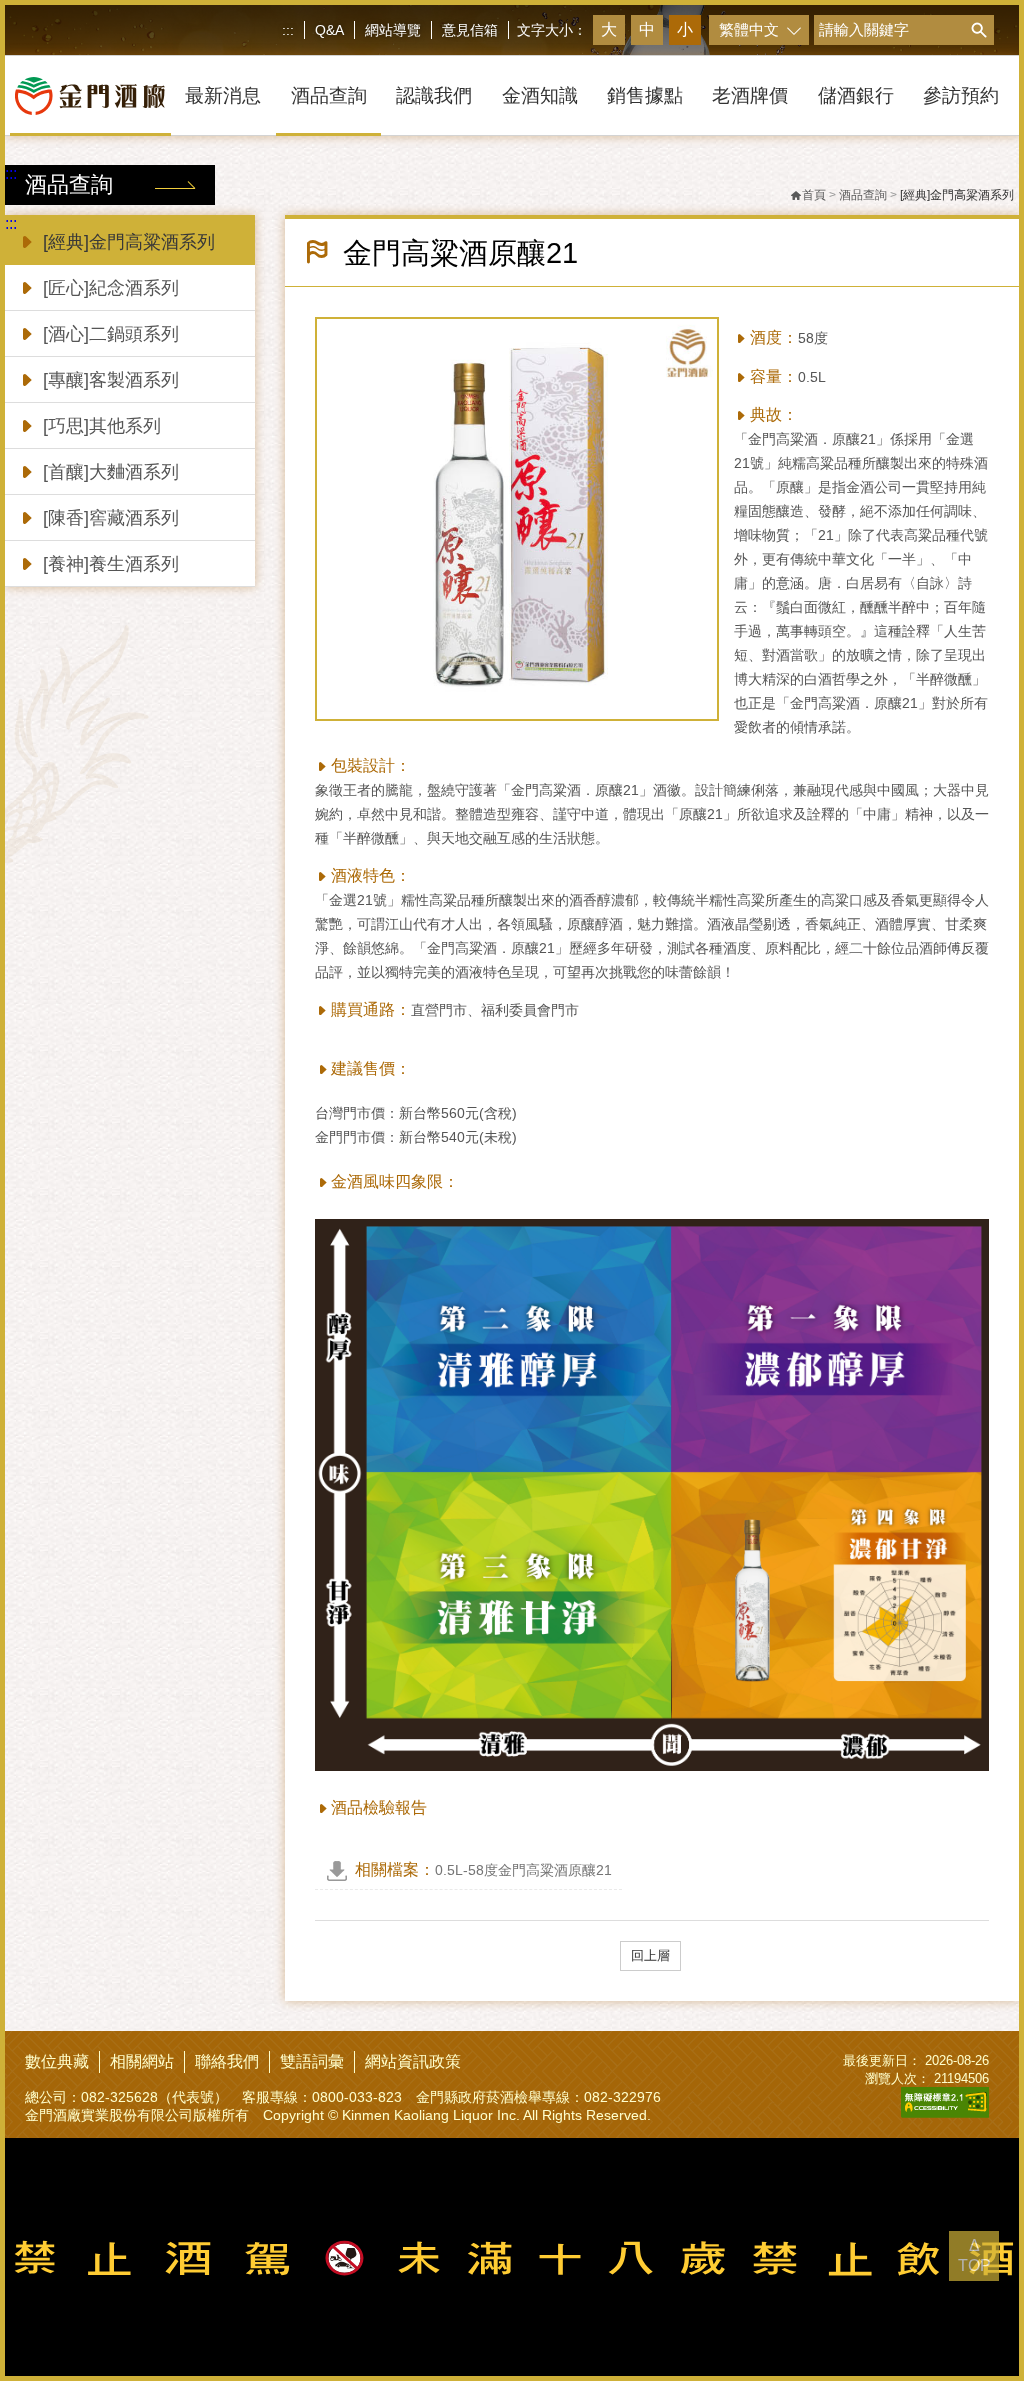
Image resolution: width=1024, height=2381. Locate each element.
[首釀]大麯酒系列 (111, 472)
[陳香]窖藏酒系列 (111, 518)
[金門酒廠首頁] (90, 96)
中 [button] (647, 29)
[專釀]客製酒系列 (111, 380)
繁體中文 (749, 29)
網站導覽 (393, 30)
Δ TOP (974, 2255)
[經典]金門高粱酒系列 (129, 242)
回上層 (650, 1955)
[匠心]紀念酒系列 (111, 288)
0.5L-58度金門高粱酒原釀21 (483, 1869)
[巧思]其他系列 (102, 426)
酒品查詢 (863, 195)
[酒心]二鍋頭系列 (111, 334)
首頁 (814, 195)
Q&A (329, 30)
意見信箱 (470, 30)
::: (288, 30)
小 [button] (685, 29)
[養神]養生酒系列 (111, 564)
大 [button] (609, 29)
